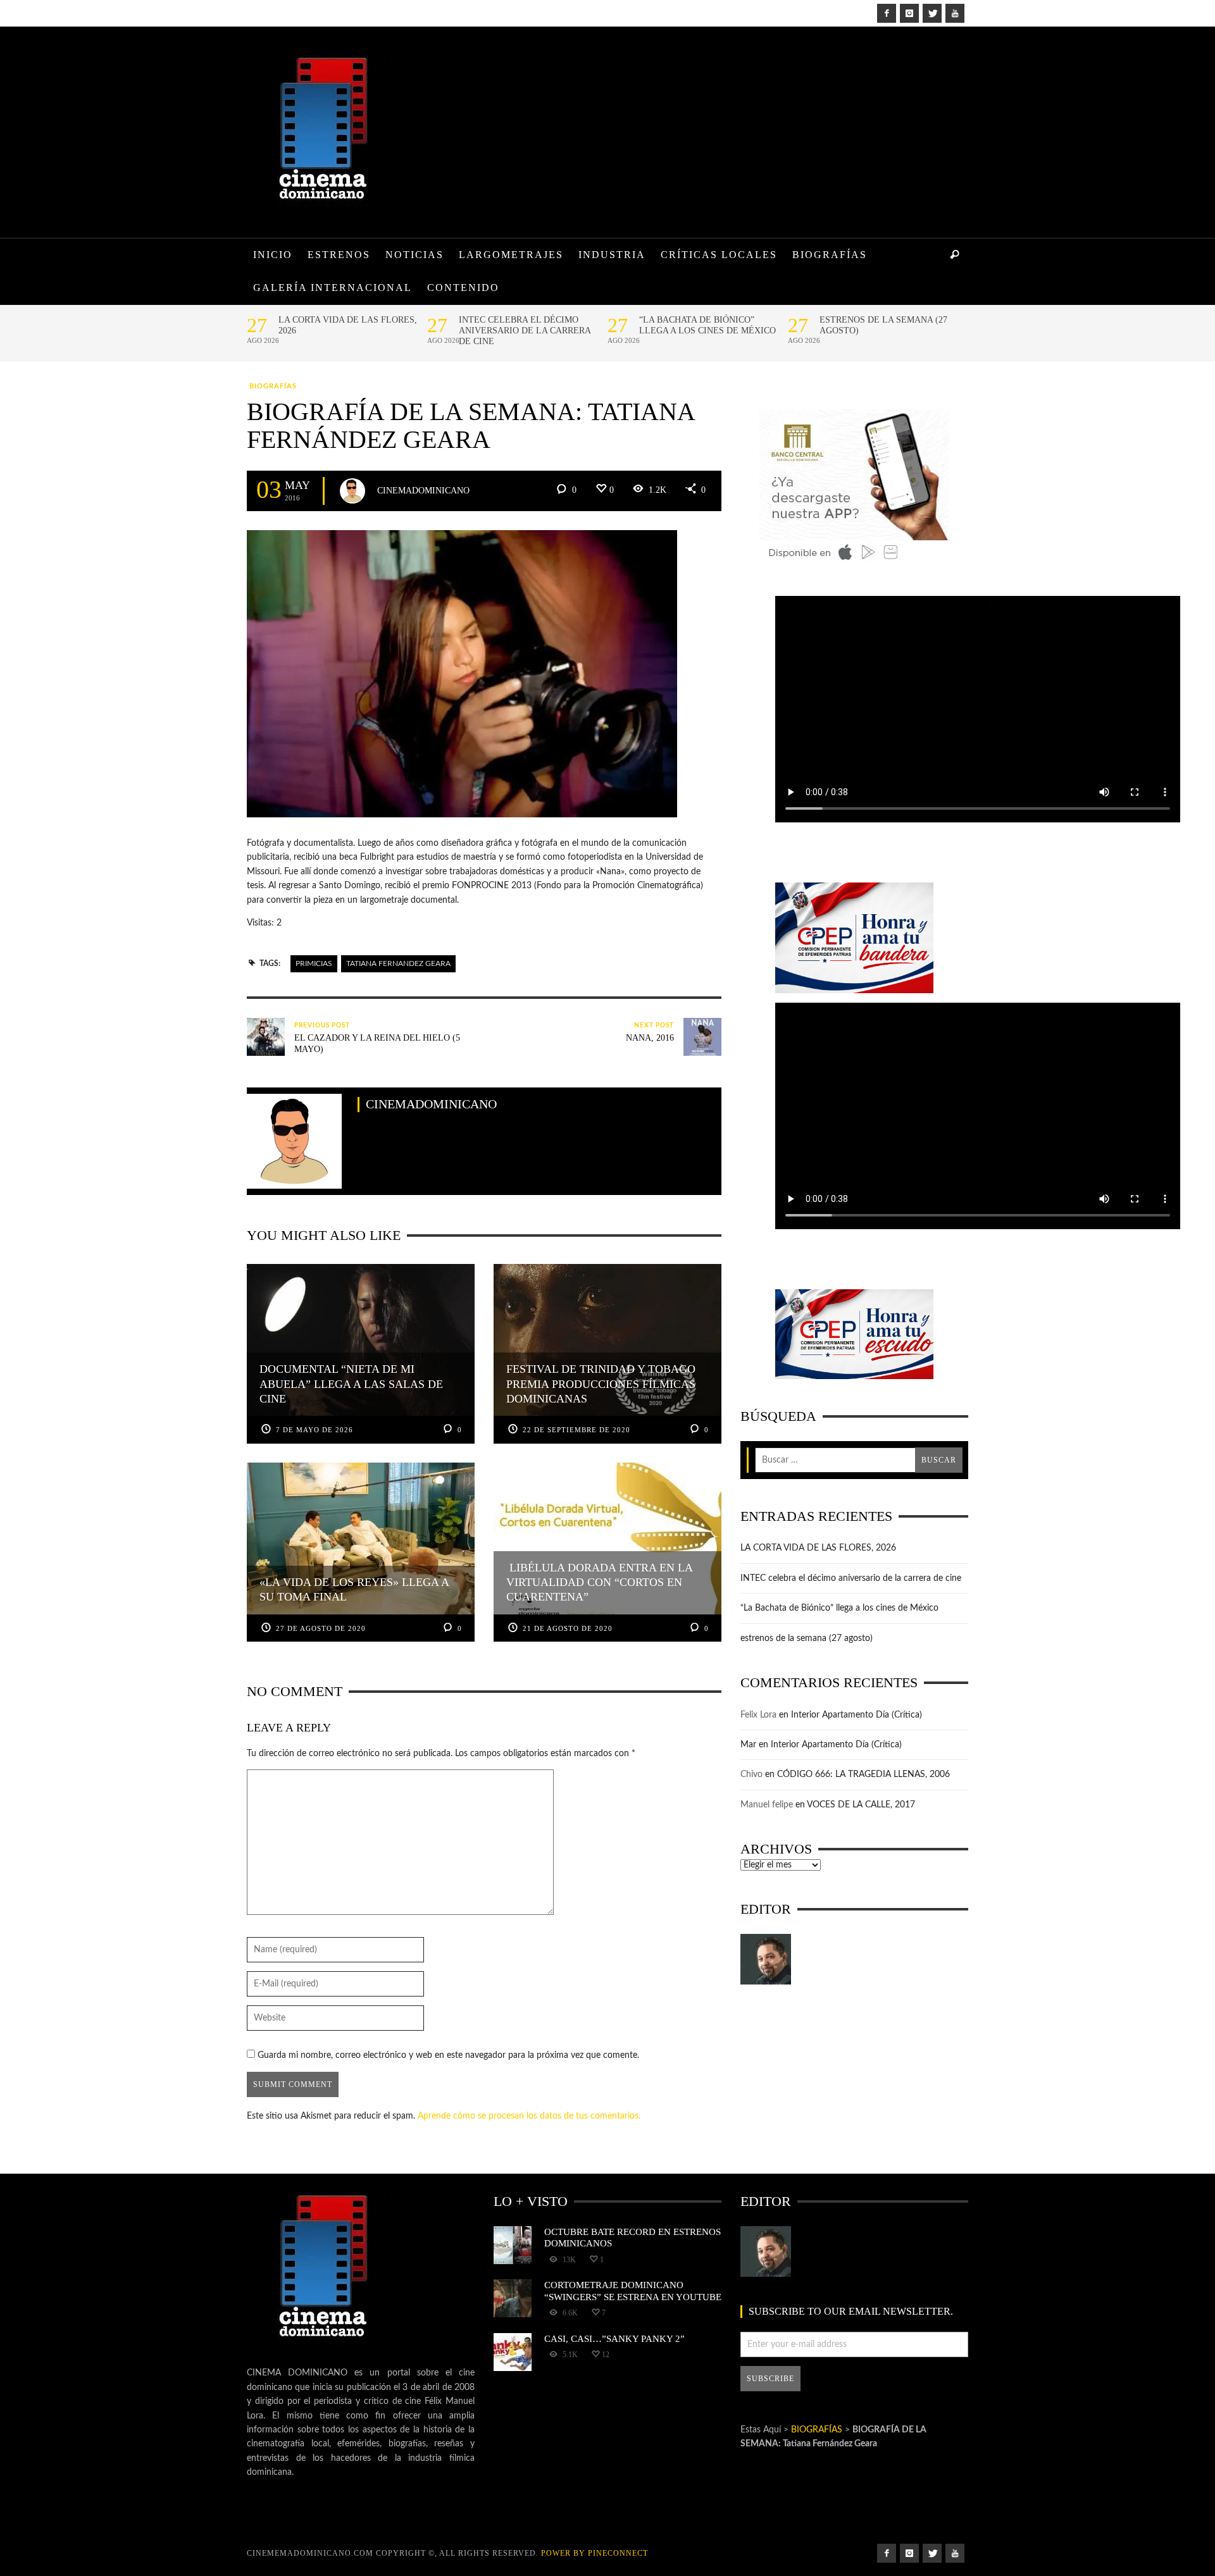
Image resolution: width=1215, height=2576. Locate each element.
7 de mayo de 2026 (315, 1430)
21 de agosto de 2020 (568, 1628)
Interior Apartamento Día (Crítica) (857, 1715)
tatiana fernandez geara (398, 963)
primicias (314, 963)
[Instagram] (909, 13)
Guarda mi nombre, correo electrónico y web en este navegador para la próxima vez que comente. (448, 2055)
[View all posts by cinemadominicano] (352, 491)
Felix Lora (758, 1715)
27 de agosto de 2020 (321, 1628)
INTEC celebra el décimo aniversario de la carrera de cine (525, 331)
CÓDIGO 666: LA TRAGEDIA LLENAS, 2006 (863, 1774)
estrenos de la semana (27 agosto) (883, 325)
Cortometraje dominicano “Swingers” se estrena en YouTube (633, 2290)
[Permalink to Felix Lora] (766, 1959)
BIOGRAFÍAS (273, 386)
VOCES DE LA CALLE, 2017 (861, 1805)
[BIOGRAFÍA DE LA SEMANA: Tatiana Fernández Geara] (462, 674)
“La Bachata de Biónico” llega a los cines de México (707, 325)
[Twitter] (932, 13)
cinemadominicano (423, 490)
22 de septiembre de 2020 (576, 1430)
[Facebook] (887, 13)
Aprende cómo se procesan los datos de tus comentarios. (529, 2116)
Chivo (751, 1774)
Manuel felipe (767, 1805)
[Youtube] (955, 13)
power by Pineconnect (595, 2553)
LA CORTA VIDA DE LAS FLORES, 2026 (348, 325)
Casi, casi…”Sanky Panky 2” (614, 2338)
